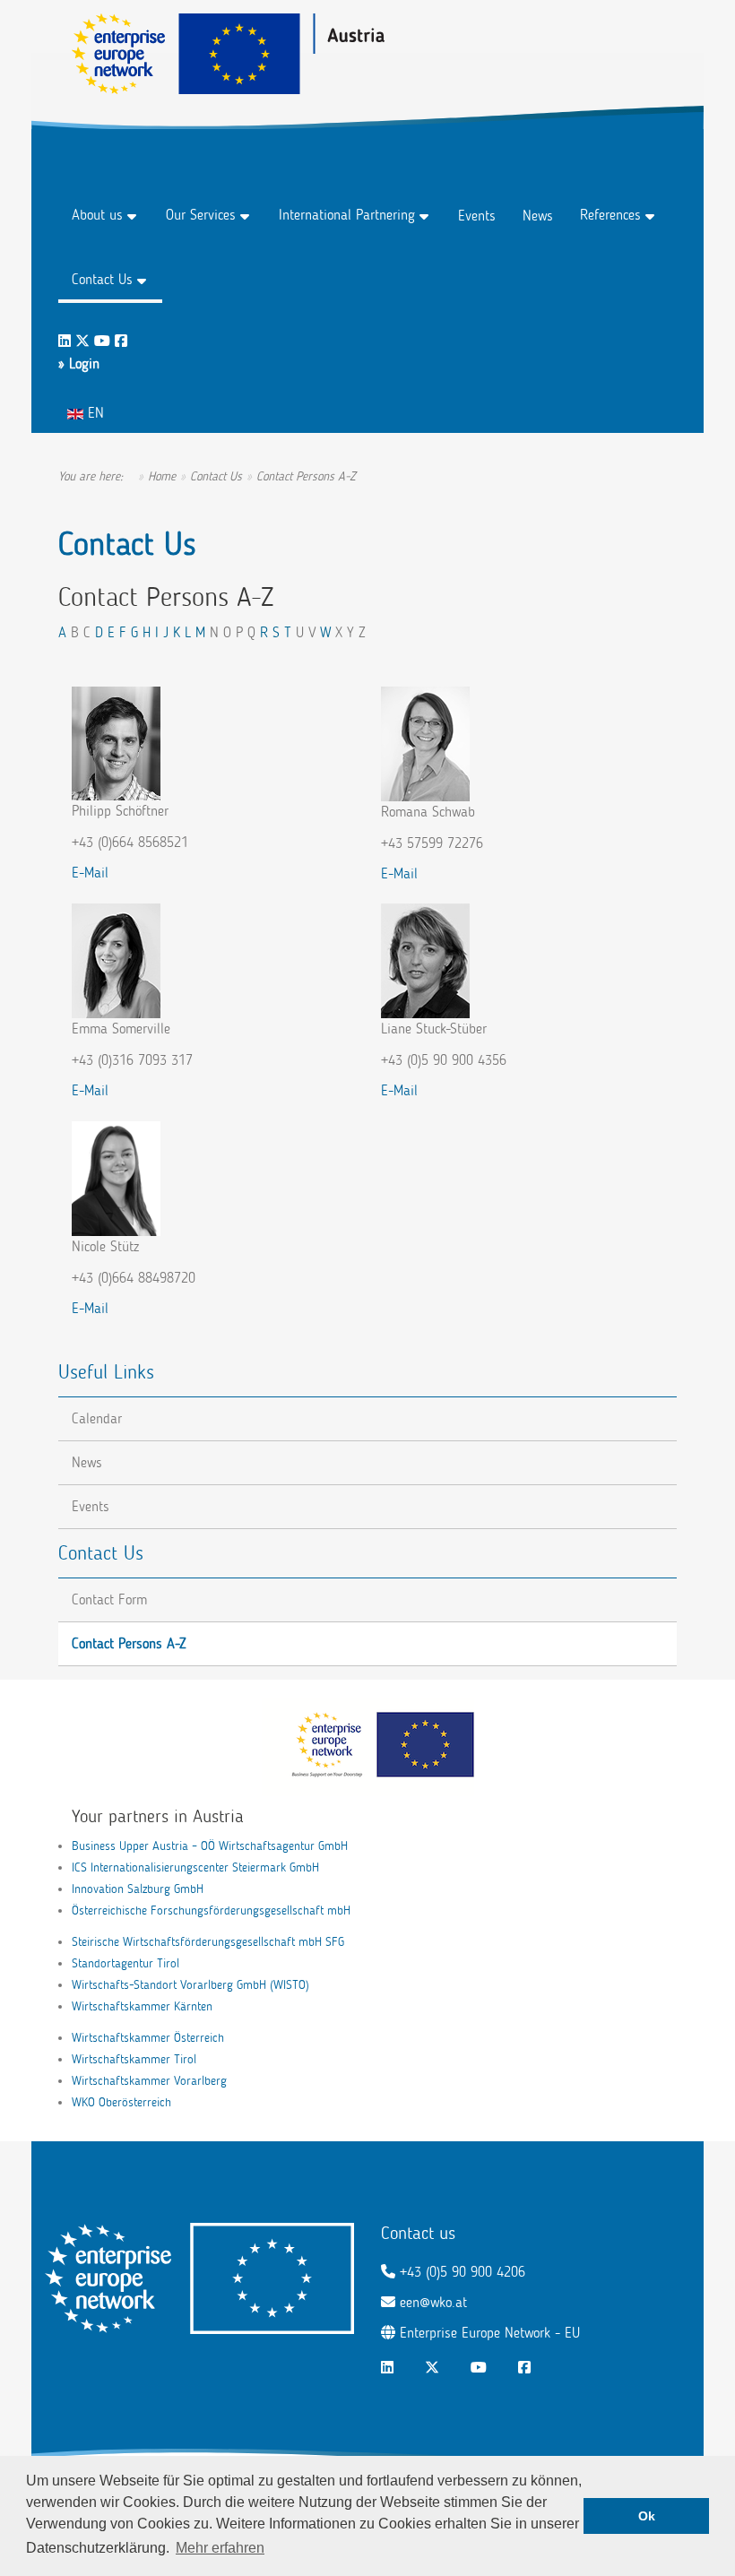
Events (477, 216)
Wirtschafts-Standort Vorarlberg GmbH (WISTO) (190, 1985)
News (538, 216)
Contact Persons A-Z (129, 1643)
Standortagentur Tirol (125, 1963)
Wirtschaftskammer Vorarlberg (149, 2081)
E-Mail (90, 873)
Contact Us (102, 279)
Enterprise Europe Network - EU (490, 2333)
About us (97, 215)
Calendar (97, 1418)
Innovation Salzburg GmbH (138, 1889)
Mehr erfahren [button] (220, 2548)
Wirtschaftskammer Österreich (148, 2038)
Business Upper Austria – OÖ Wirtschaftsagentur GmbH (210, 1846)
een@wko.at (433, 2302)
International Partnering (347, 215)
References (610, 215)
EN (94, 413)
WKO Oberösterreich (121, 2102)
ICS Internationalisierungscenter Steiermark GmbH (195, 1867)
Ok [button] (647, 2516)
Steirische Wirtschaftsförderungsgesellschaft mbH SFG (208, 1942)
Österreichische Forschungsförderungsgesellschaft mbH (211, 1910)
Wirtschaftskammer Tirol (134, 2059)
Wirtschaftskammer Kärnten (142, 2006)
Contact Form (109, 1599)
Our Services (201, 215)
